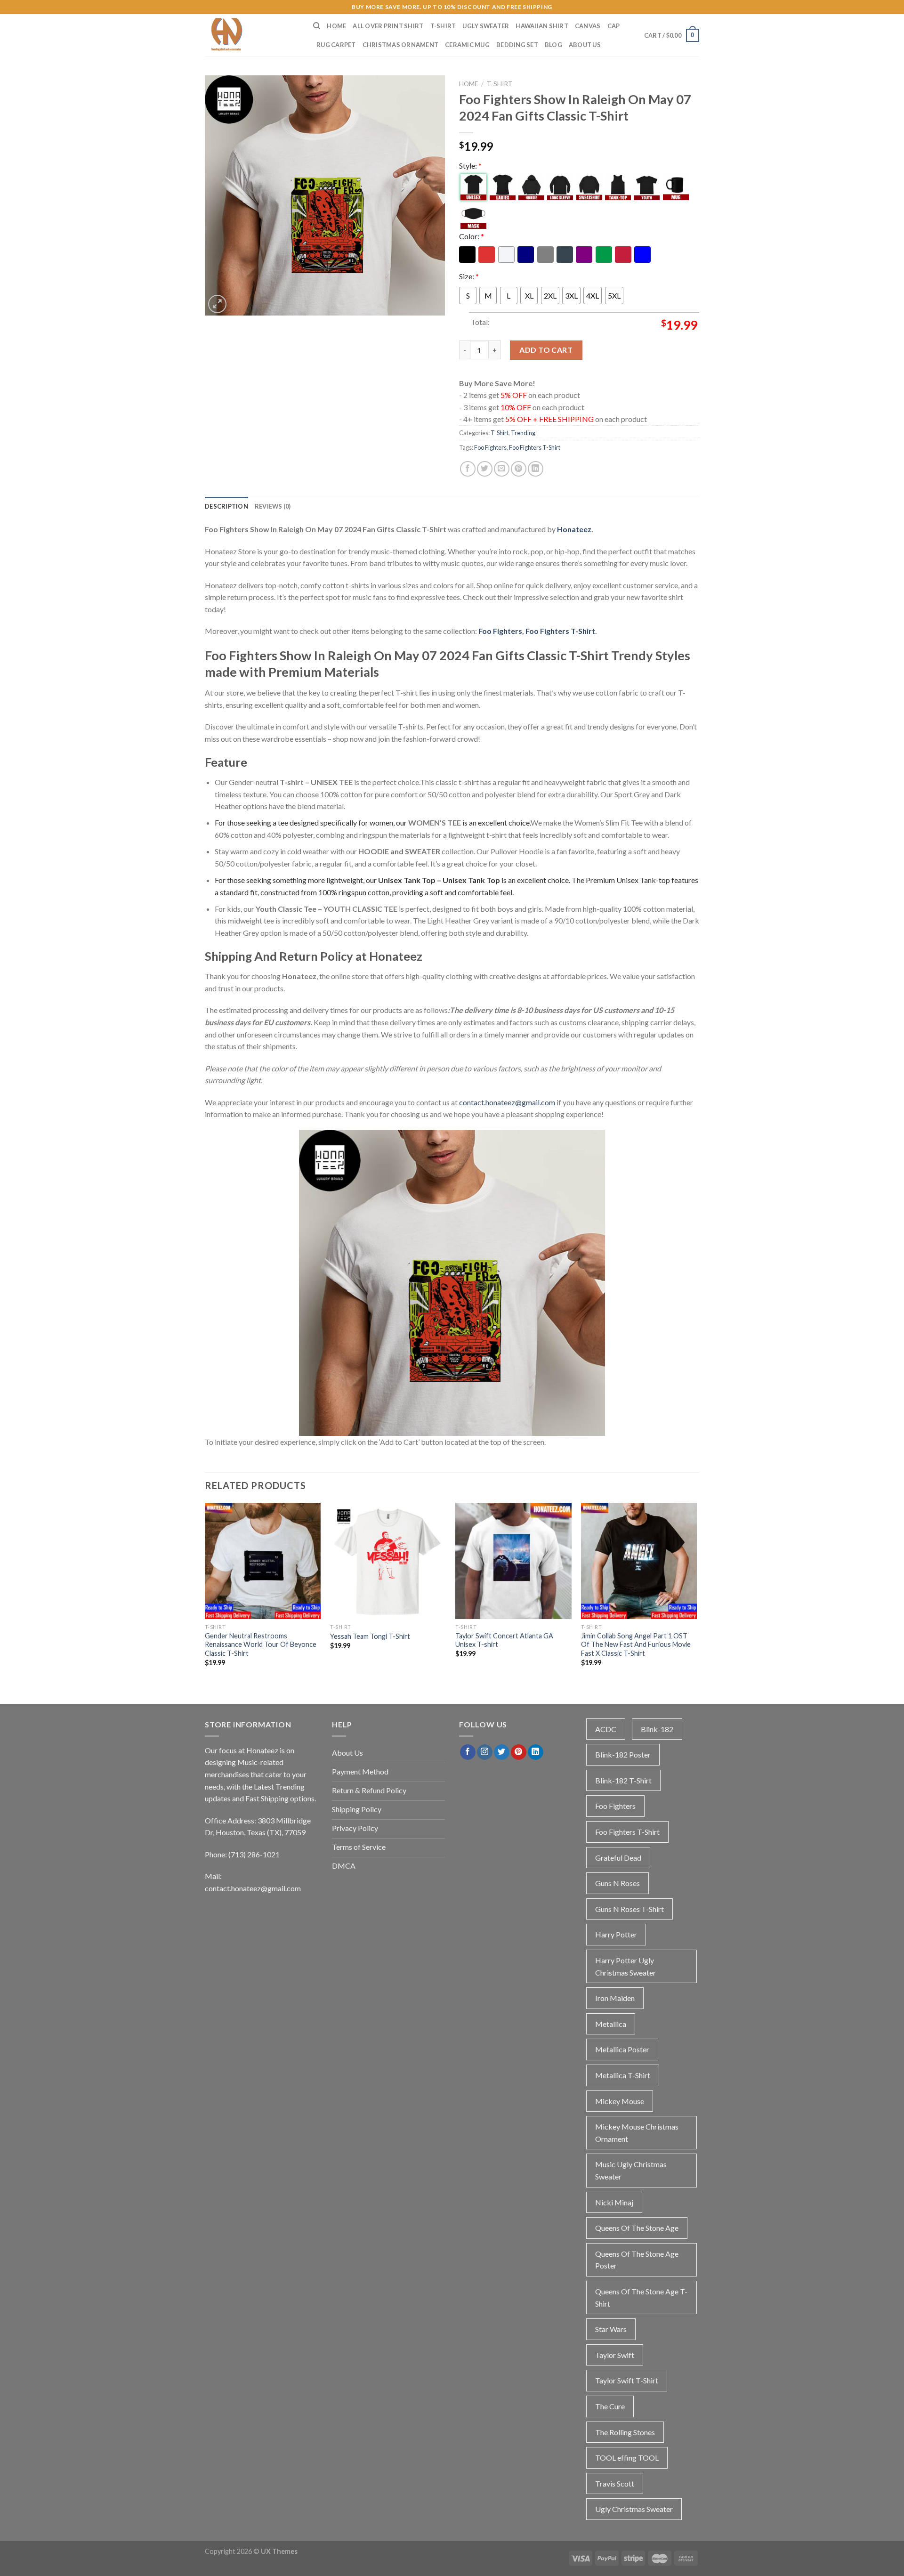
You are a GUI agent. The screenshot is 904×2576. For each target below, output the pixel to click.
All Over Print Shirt (388, 26)
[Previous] (205, 1593)
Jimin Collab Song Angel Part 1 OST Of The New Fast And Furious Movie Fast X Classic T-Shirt (636, 1644)
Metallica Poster (622, 2049)
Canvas (588, 26)
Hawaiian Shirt (542, 26)
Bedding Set (517, 45)
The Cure (610, 2406)
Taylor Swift (615, 2355)
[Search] (317, 26)
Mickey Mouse (620, 2101)
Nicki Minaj (614, 2202)
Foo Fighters (490, 447)
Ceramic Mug (467, 45)
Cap (614, 26)
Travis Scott (615, 2483)
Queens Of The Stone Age (637, 2228)
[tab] (226, 506)
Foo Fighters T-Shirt (535, 447)
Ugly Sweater (486, 26)
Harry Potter (616, 1934)
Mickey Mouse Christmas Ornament (637, 2133)
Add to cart (546, 350)
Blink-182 (657, 1729)
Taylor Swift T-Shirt (627, 2380)
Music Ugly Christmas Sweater (631, 2170)
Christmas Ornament (401, 45)
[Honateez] (252, 35)
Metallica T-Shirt (623, 2075)
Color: (472, 236)
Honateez (574, 529)
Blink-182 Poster (623, 1754)
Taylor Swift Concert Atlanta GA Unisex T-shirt (504, 1640)
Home (336, 26)
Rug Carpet (336, 45)
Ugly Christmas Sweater (634, 2509)
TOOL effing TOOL (627, 2458)
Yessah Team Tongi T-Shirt (370, 1636)
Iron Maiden (615, 1998)
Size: (469, 276)
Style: (470, 166)
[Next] (696, 1593)
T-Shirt (443, 26)
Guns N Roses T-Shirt (630, 1909)
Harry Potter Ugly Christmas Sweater (626, 1966)
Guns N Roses (617, 1883)
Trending (523, 433)
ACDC (606, 1729)
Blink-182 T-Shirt (623, 1780)
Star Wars (611, 2329)
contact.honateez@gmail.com (507, 1102)
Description (226, 506)
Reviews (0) (273, 506)
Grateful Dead (618, 1858)
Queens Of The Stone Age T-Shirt (641, 2297)
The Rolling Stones (625, 2432)
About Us (585, 45)
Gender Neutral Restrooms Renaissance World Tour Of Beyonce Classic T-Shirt (261, 1644)
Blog (553, 45)
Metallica (611, 2024)
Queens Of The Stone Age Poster (637, 2260)
